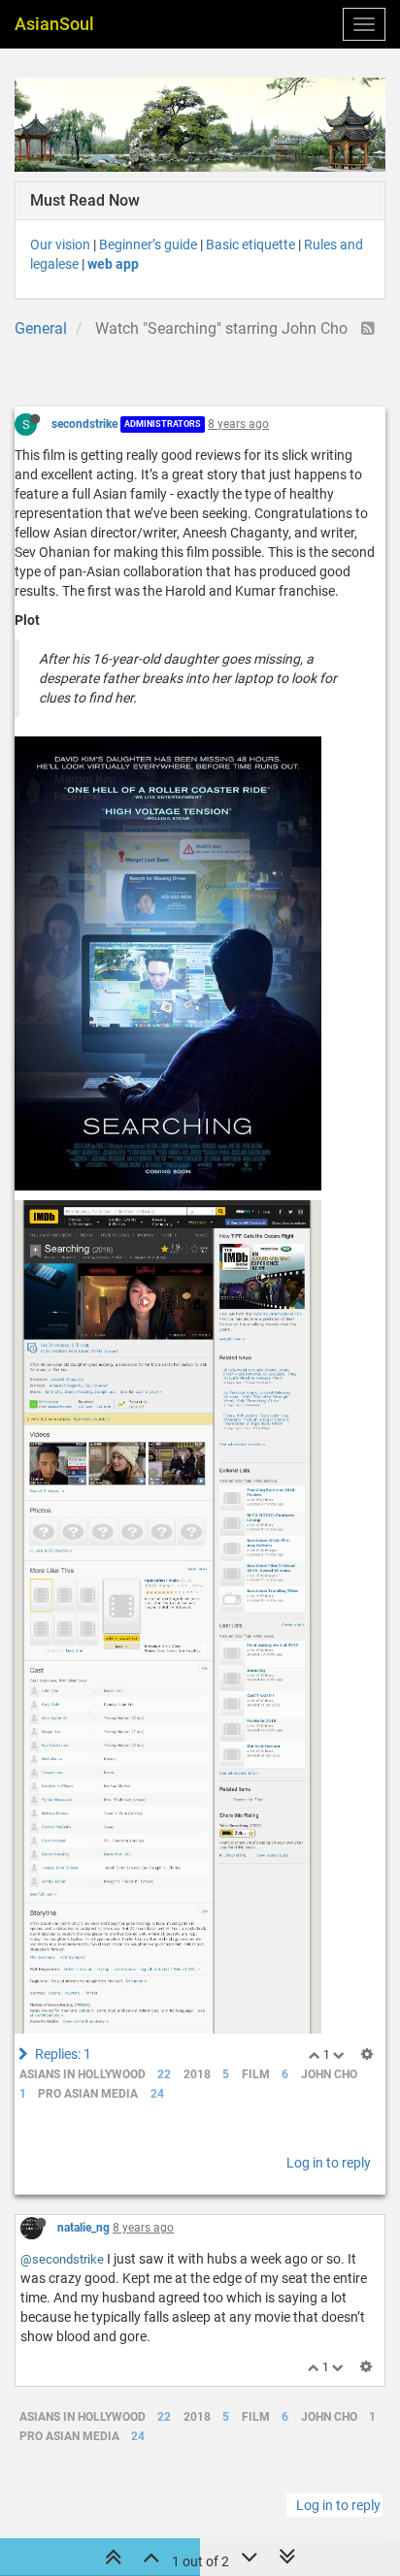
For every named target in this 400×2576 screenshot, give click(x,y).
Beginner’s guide (148, 245)
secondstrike (84, 424)
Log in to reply (329, 2163)
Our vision (60, 245)
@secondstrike (62, 2259)
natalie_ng (83, 2228)
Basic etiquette (250, 245)
